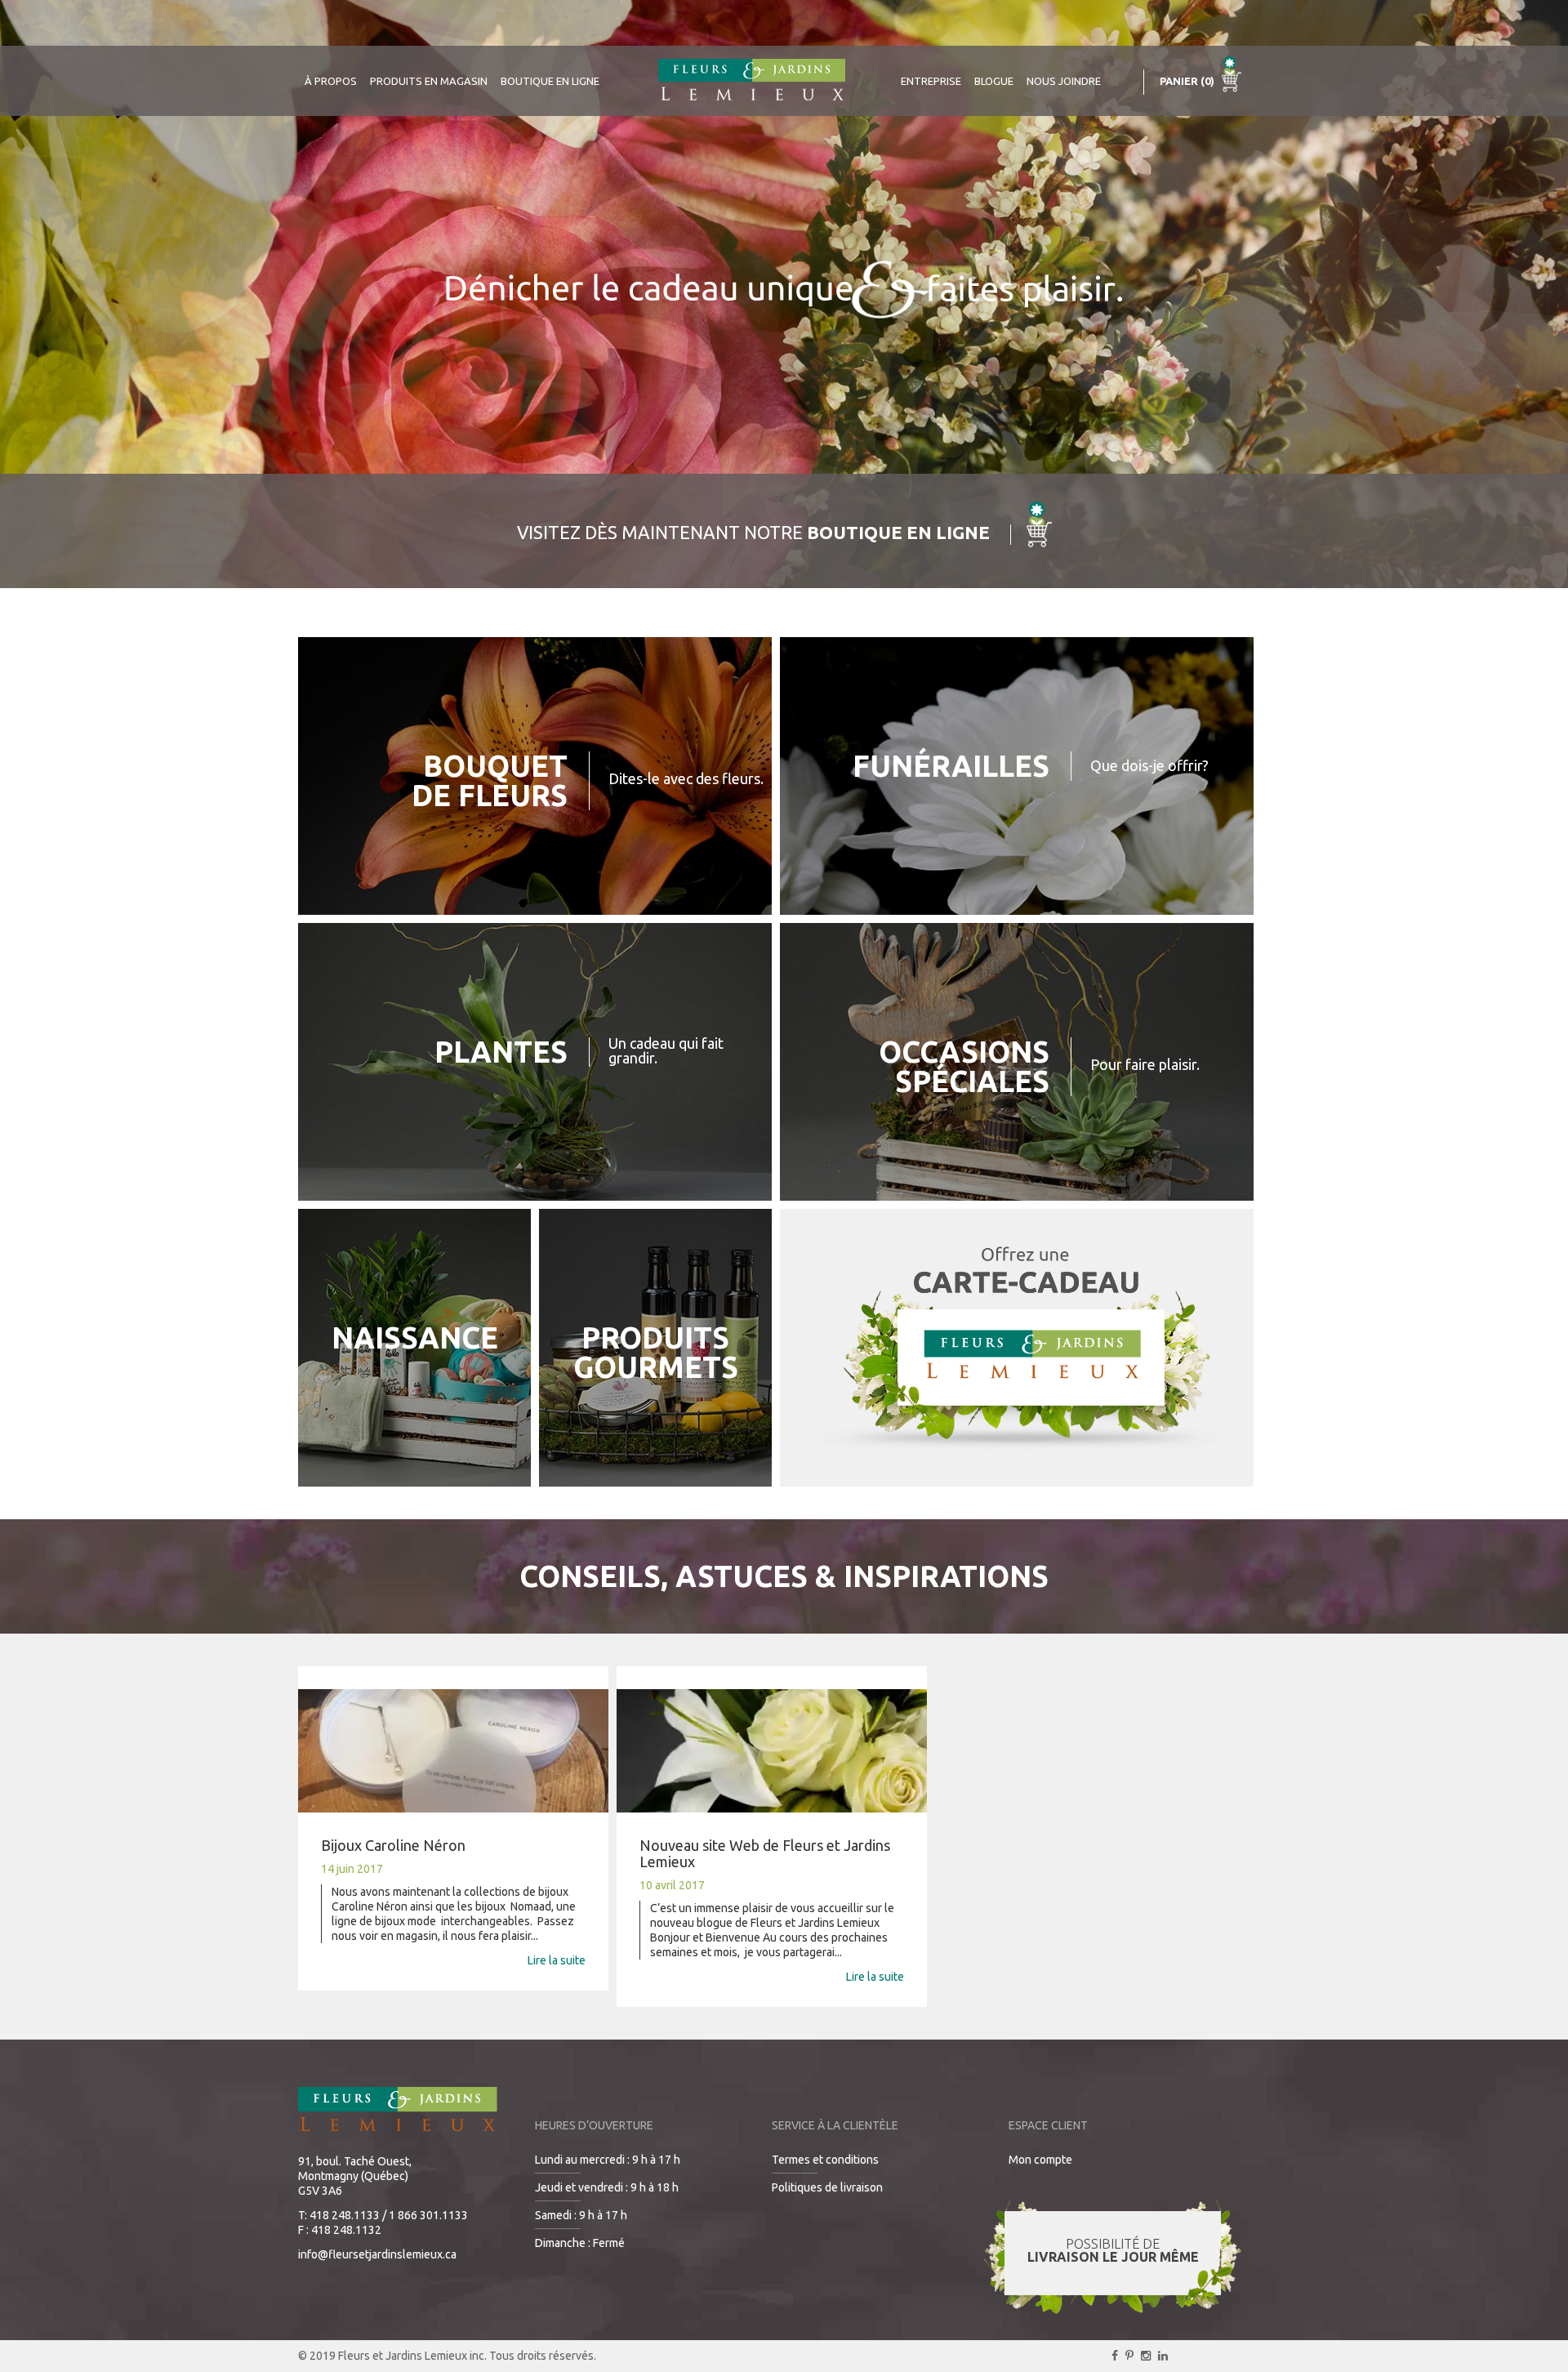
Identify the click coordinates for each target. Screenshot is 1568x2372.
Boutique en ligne (550, 81)
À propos (331, 81)
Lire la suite (557, 1960)
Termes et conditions (825, 2160)
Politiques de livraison (827, 2187)
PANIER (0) (1188, 81)
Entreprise (931, 81)
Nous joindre (1064, 81)
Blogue (994, 81)
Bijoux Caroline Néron (393, 1845)
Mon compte (1040, 2160)
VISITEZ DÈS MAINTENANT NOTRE (753, 532)
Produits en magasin (429, 81)
